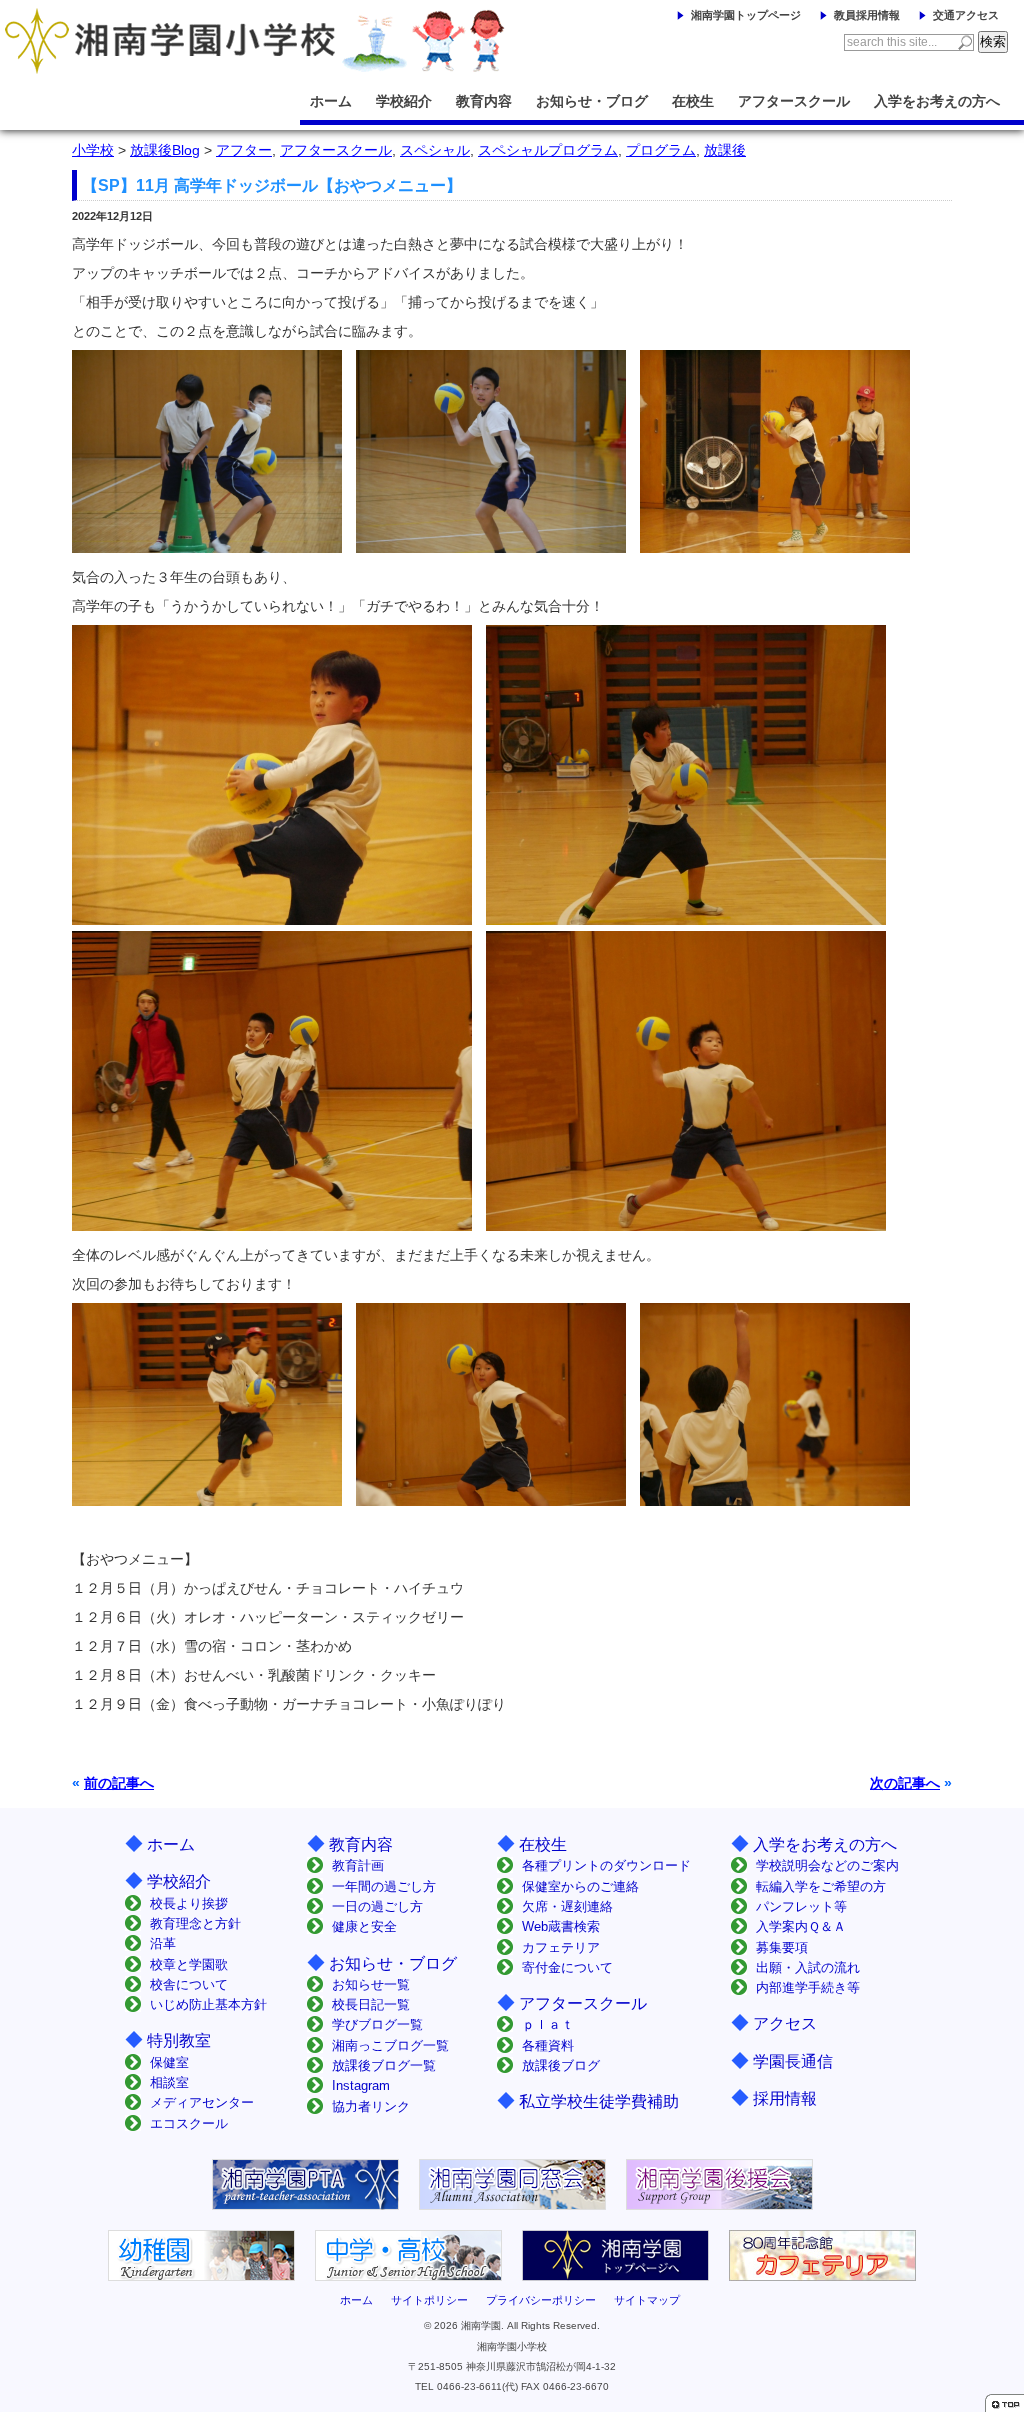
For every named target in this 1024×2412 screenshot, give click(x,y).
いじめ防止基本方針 (208, 2004)
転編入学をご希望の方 (821, 1886)
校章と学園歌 (189, 1964)
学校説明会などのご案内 (827, 1865)
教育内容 (484, 101)
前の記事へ (119, 1783)
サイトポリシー (429, 2300)
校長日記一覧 (371, 2004)
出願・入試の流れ (808, 1967)
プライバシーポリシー (541, 2300)
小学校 (93, 150)
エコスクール (189, 2123)
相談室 (169, 2082)
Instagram (361, 2085)
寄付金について (567, 1967)
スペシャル (435, 150)
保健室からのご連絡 (580, 1886)
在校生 (693, 101)
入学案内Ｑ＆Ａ (801, 1926)
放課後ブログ (561, 2065)
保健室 (169, 2062)
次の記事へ (905, 1783)
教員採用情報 (867, 15)
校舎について (189, 1984)
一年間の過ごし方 (384, 1886)
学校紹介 (404, 101)
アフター (244, 150)
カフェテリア (561, 1947)
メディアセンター (202, 2102)
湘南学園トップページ (746, 15)
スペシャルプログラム (548, 150)
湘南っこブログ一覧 (390, 2045)
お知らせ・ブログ (592, 101)
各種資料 (548, 2045)
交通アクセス (966, 15)
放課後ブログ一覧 (384, 2065)
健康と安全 (364, 1926)
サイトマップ (647, 2300)
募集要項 (782, 1947)
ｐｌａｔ (548, 2024)
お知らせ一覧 (371, 1984)
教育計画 (358, 1865)
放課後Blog (165, 150)
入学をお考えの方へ (937, 101)
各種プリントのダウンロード (606, 1865)
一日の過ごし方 (377, 1906)
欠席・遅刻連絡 (567, 1906)
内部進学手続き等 (808, 1987)
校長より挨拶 (189, 1903)
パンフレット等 (801, 1906)
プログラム (661, 150)
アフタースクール (794, 101)
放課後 (725, 150)
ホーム (331, 101)
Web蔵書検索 (561, 1926)
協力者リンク (371, 2106)
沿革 (163, 1943)
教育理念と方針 (195, 1923)
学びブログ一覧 (377, 2024)
